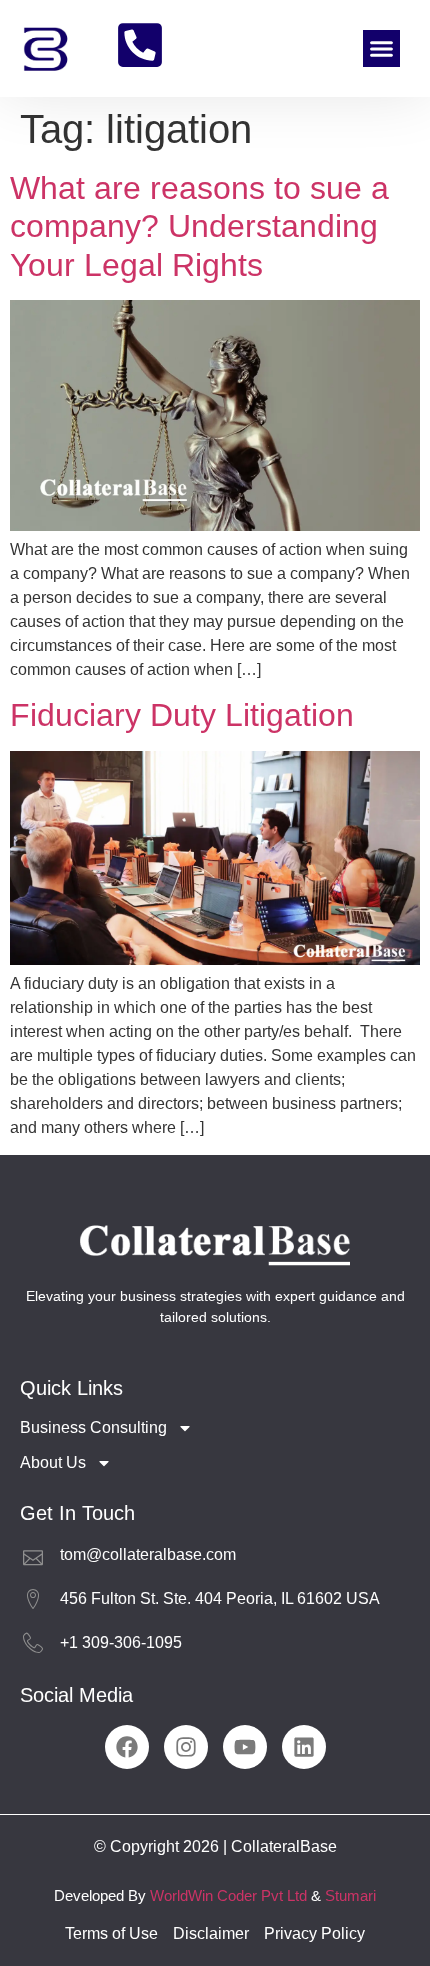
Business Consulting (93, 1427)
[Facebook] (127, 1747)
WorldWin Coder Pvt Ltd (228, 1895)
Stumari (350, 1895)
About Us (53, 1462)
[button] (382, 49)
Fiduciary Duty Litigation (182, 715)
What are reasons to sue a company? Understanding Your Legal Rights (199, 226)
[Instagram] (186, 1747)
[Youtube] (245, 1747)
